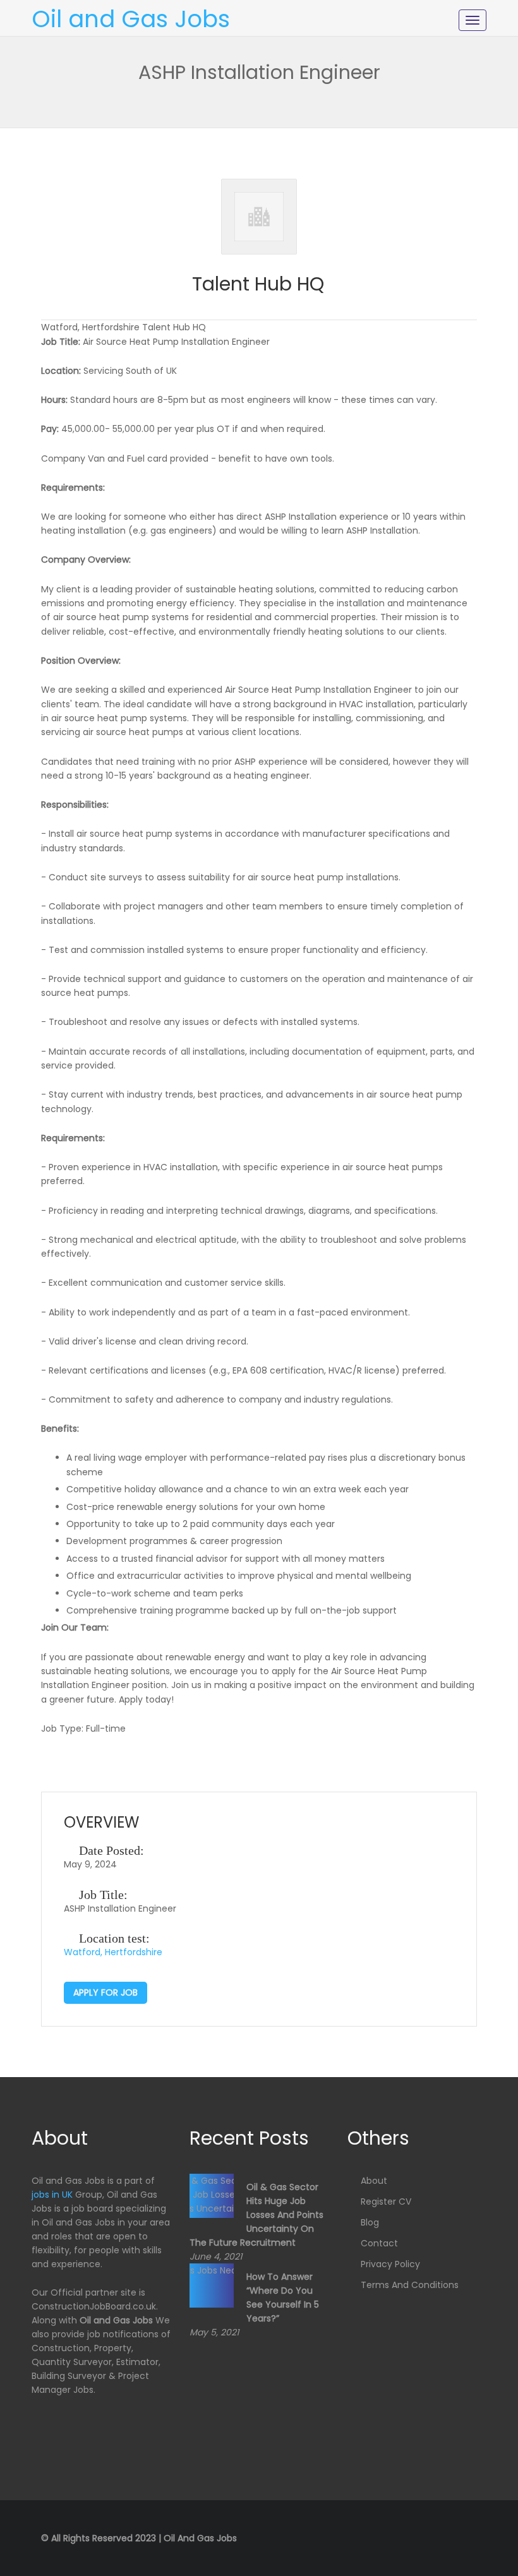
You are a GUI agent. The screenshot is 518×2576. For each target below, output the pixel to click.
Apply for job (105, 1992)
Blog (370, 2222)
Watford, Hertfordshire (113, 1952)
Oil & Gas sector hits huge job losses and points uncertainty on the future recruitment (256, 2215)
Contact (379, 2243)
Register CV (386, 2202)
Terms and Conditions (410, 2285)
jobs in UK (52, 2195)
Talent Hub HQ (258, 284)
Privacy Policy (390, 2264)
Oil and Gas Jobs (131, 19)
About (374, 2181)
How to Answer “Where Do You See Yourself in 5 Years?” (283, 2297)
